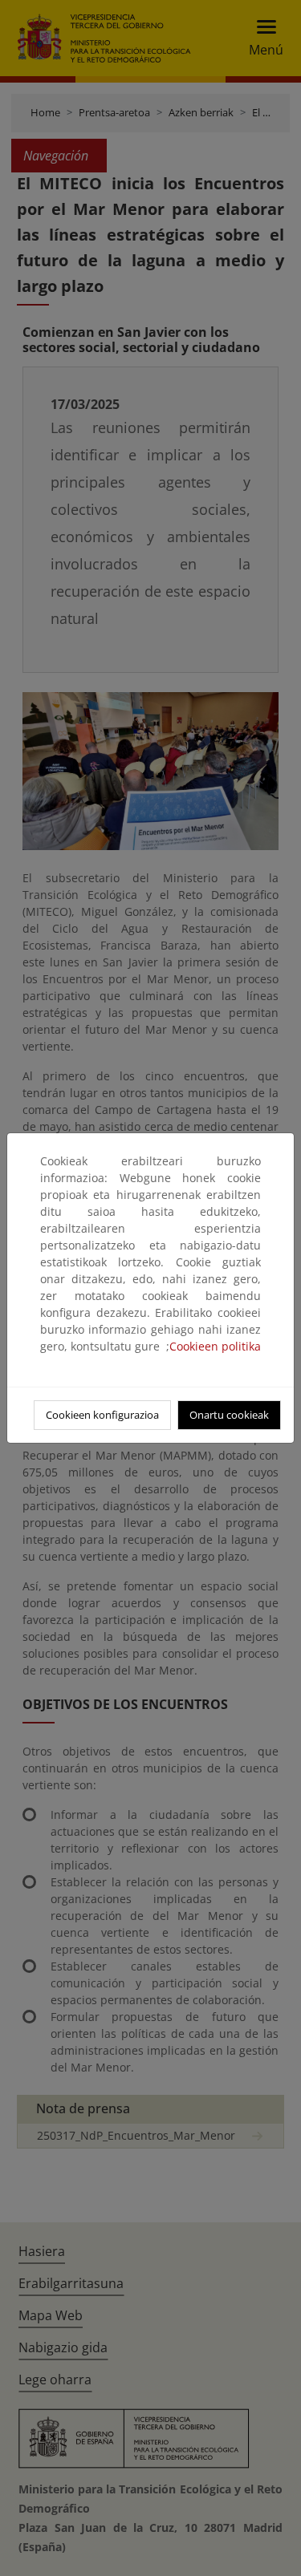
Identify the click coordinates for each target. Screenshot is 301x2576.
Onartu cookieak (229, 1415)
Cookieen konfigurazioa (102, 1415)
